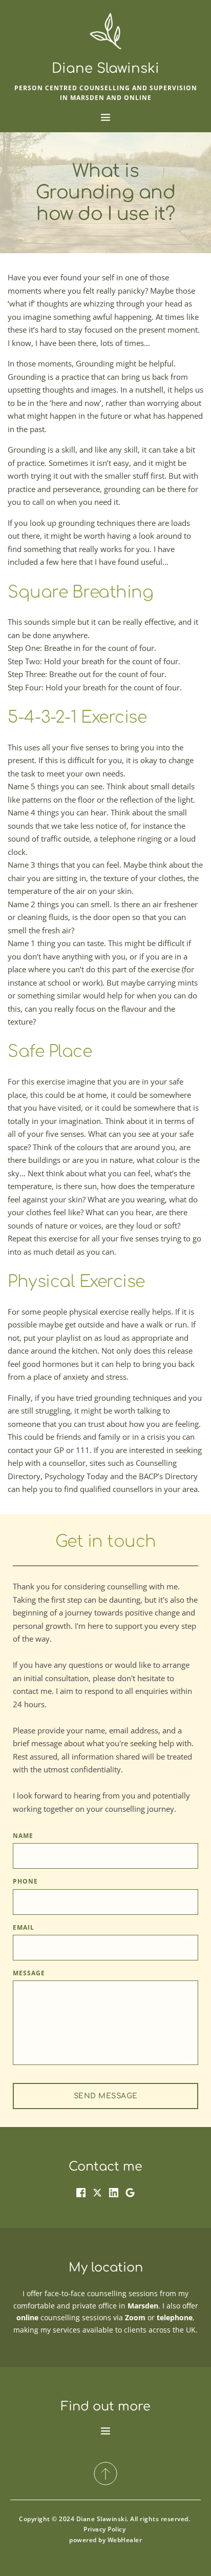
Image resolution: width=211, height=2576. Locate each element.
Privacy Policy (104, 2529)
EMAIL (24, 1927)
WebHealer (125, 2540)
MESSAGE (29, 1973)
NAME (23, 1836)
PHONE (25, 1881)
